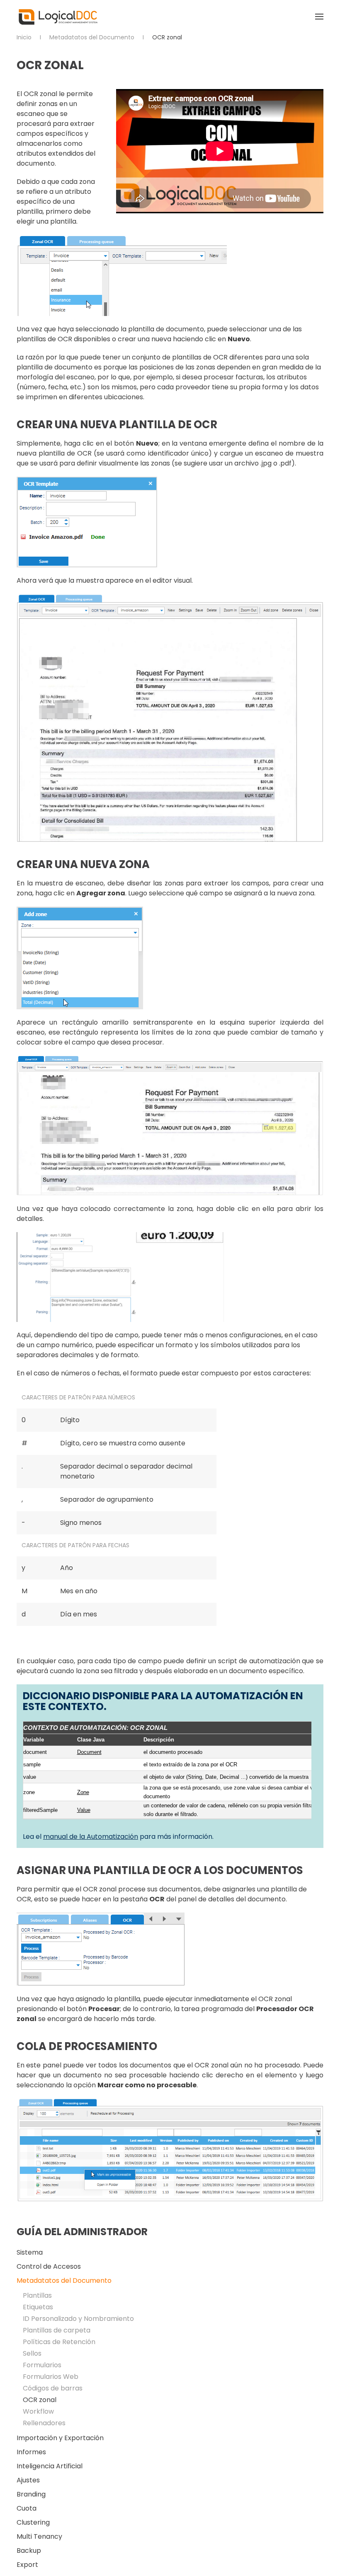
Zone (83, 1792)
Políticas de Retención (59, 2342)
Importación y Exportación (60, 2438)
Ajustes (28, 2480)
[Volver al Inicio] (58, 17)
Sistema (30, 2252)
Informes (31, 2452)
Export (27, 2565)
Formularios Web (51, 2377)
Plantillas (37, 2295)
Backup (29, 2551)
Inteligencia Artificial (50, 2466)
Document (89, 1752)
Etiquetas (38, 2307)
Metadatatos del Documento (64, 2281)
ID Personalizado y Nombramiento (78, 2319)
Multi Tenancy (39, 2536)
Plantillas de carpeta (57, 2330)
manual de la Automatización (91, 1837)
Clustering (33, 2522)
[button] (319, 17)
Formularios (42, 2365)
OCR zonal (40, 2400)
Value (84, 1810)
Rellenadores (44, 2423)
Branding (31, 2494)
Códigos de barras (53, 2388)
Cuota (27, 2508)
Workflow (38, 2411)
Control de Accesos (49, 2266)
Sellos (32, 2353)
